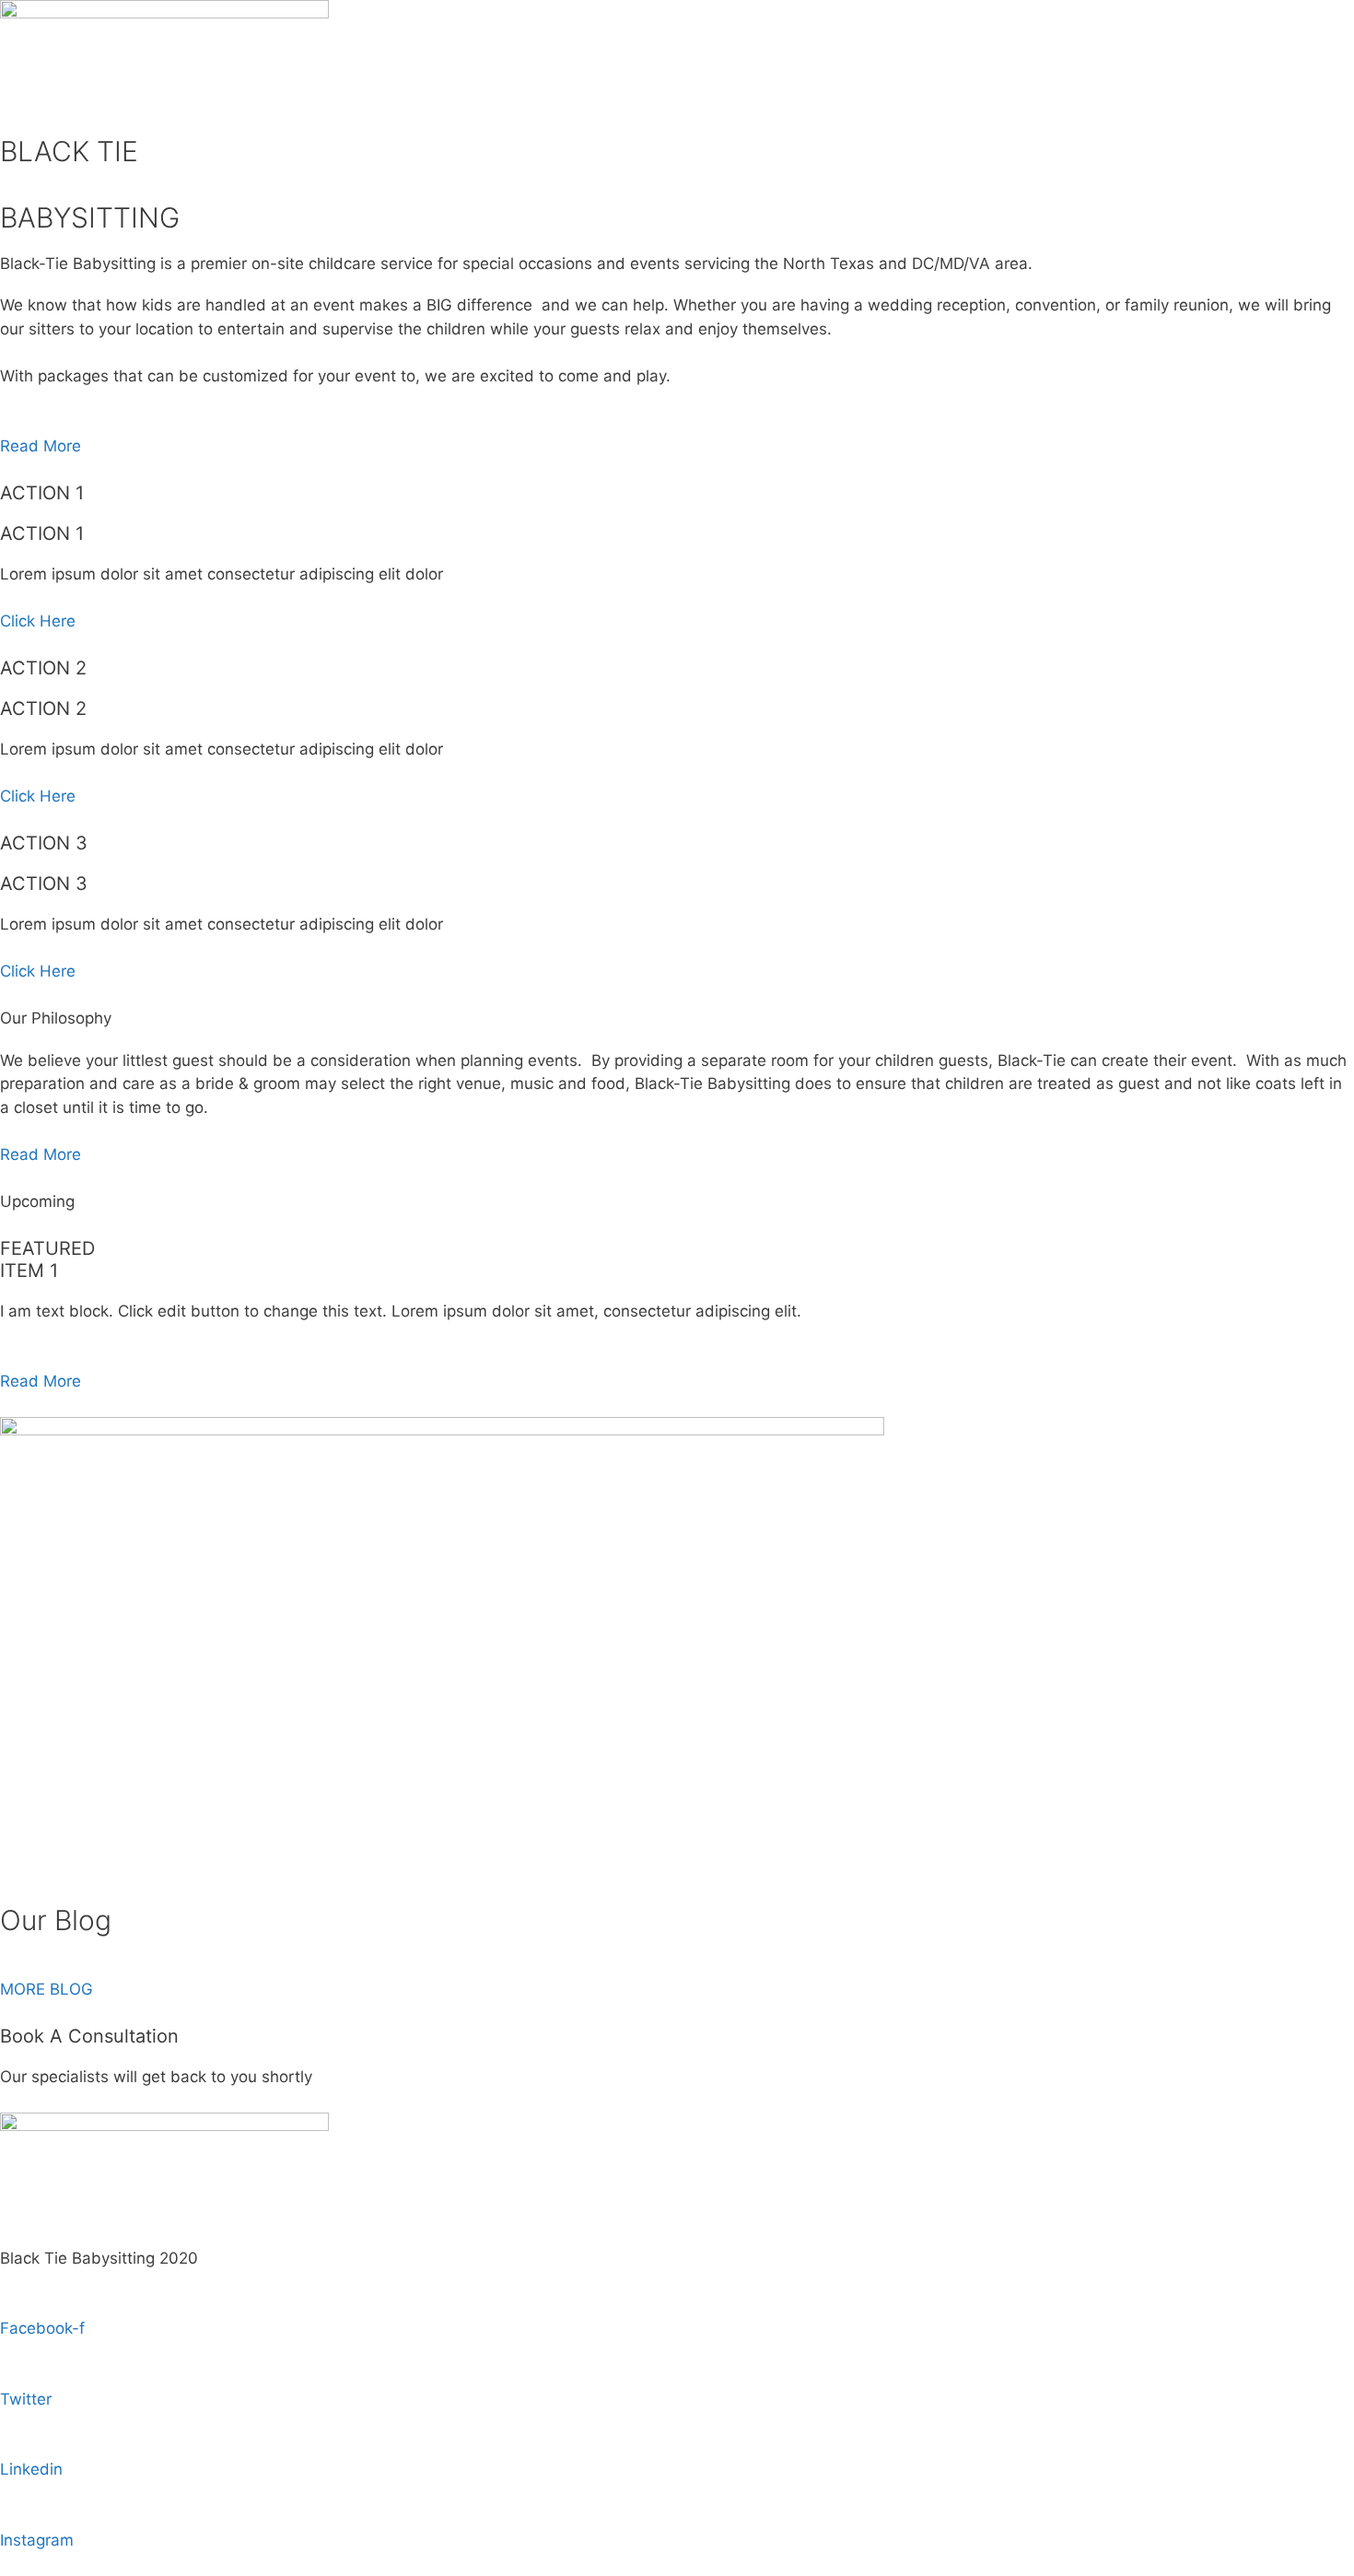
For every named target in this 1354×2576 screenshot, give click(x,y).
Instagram (37, 2540)
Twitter (26, 2399)
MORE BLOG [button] (47, 1989)
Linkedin (31, 2469)
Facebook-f (42, 2328)
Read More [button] (41, 446)
